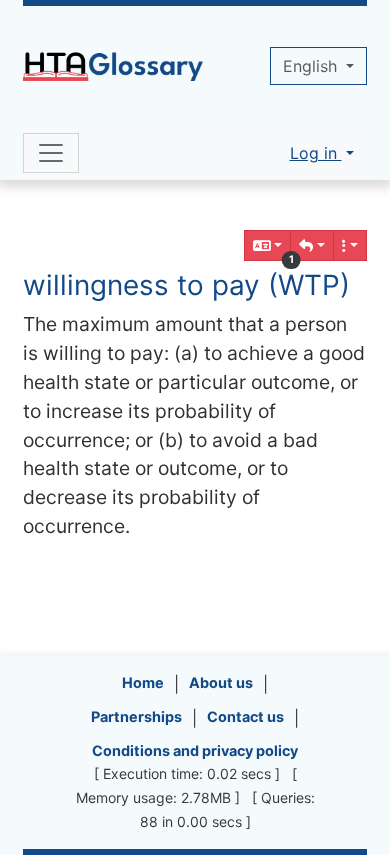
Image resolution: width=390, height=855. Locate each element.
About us (221, 682)
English (312, 66)
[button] (312, 245)
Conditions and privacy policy (195, 750)
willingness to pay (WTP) (186, 285)
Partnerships (136, 716)
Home (143, 682)
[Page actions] (350, 245)
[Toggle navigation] (51, 153)
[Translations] (268, 245)
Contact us (245, 716)
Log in (316, 153)
